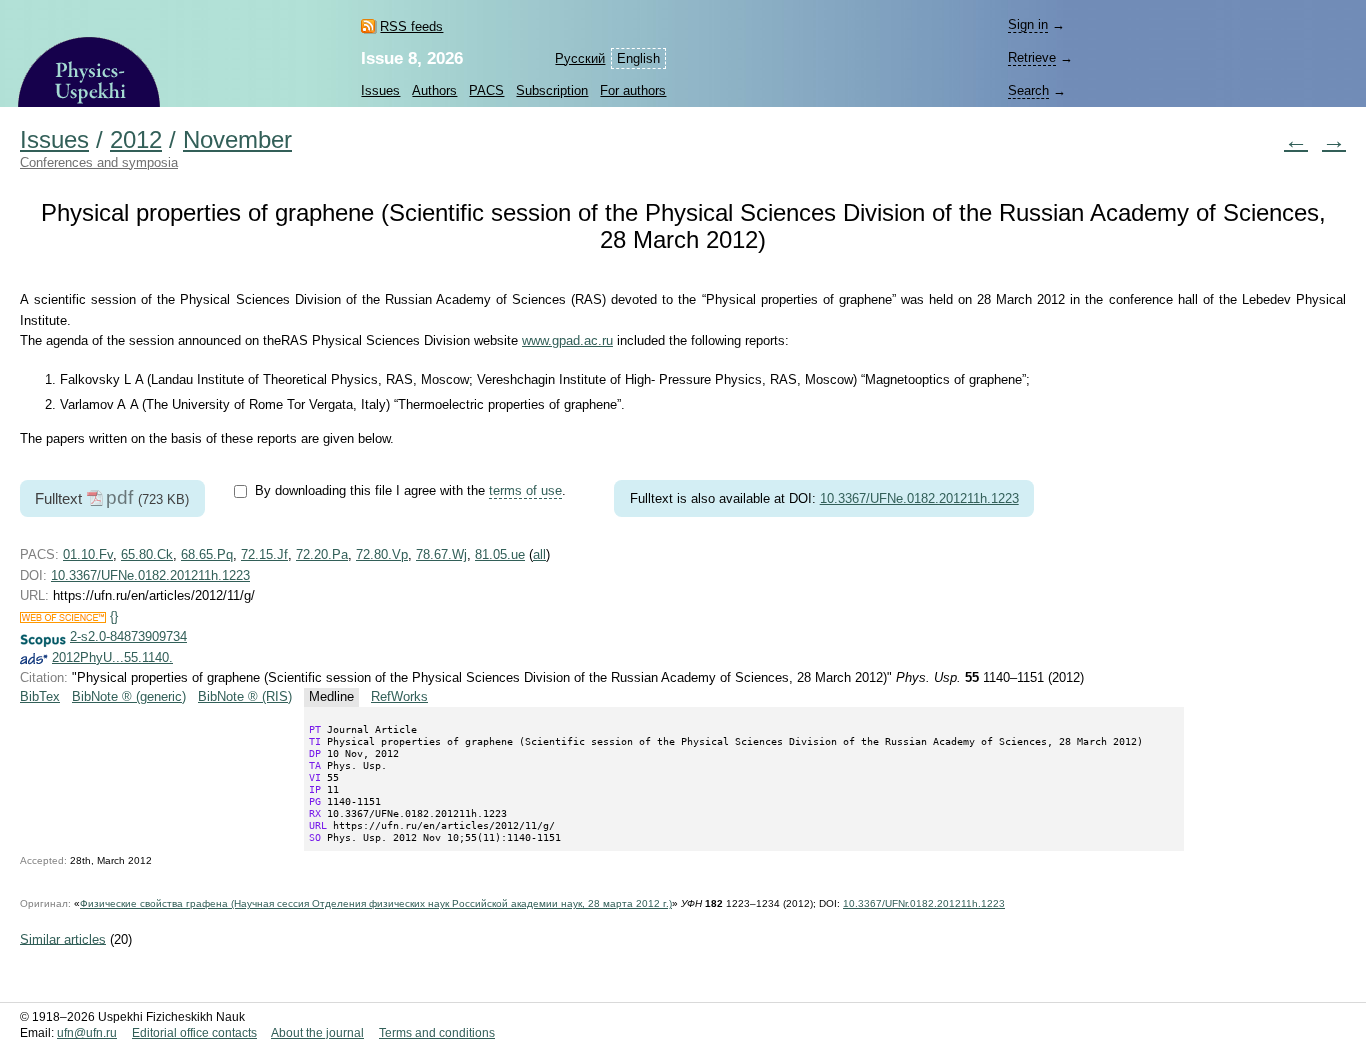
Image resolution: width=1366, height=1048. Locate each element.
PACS (486, 90)
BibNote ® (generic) (129, 696)
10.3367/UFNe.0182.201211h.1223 (919, 498)
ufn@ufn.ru (87, 1033)
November (237, 140)
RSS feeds (411, 26)
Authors (434, 90)
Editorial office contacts (194, 1033)
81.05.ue (500, 554)
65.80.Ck (147, 554)
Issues (380, 90)
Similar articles (63, 938)
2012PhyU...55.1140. (112, 657)
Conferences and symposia (99, 162)
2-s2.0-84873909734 (128, 636)
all (539, 554)
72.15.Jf (264, 554)
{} (114, 616)
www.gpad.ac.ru (567, 340)
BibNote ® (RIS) (245, 696)
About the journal (317, 1033)
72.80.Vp (382, 554)
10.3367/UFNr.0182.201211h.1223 (924, 903)
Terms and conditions (437, 1033)
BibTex (40, 696)
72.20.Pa (322, 554)
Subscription (552, 90)
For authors (633, 90)
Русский (580, 58)
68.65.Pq (207, 554)
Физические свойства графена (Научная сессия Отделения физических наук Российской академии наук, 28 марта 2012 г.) (376, 903)
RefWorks (399, 696)
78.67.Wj (441, 554)
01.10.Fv (88, 554)
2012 (136, 140)
